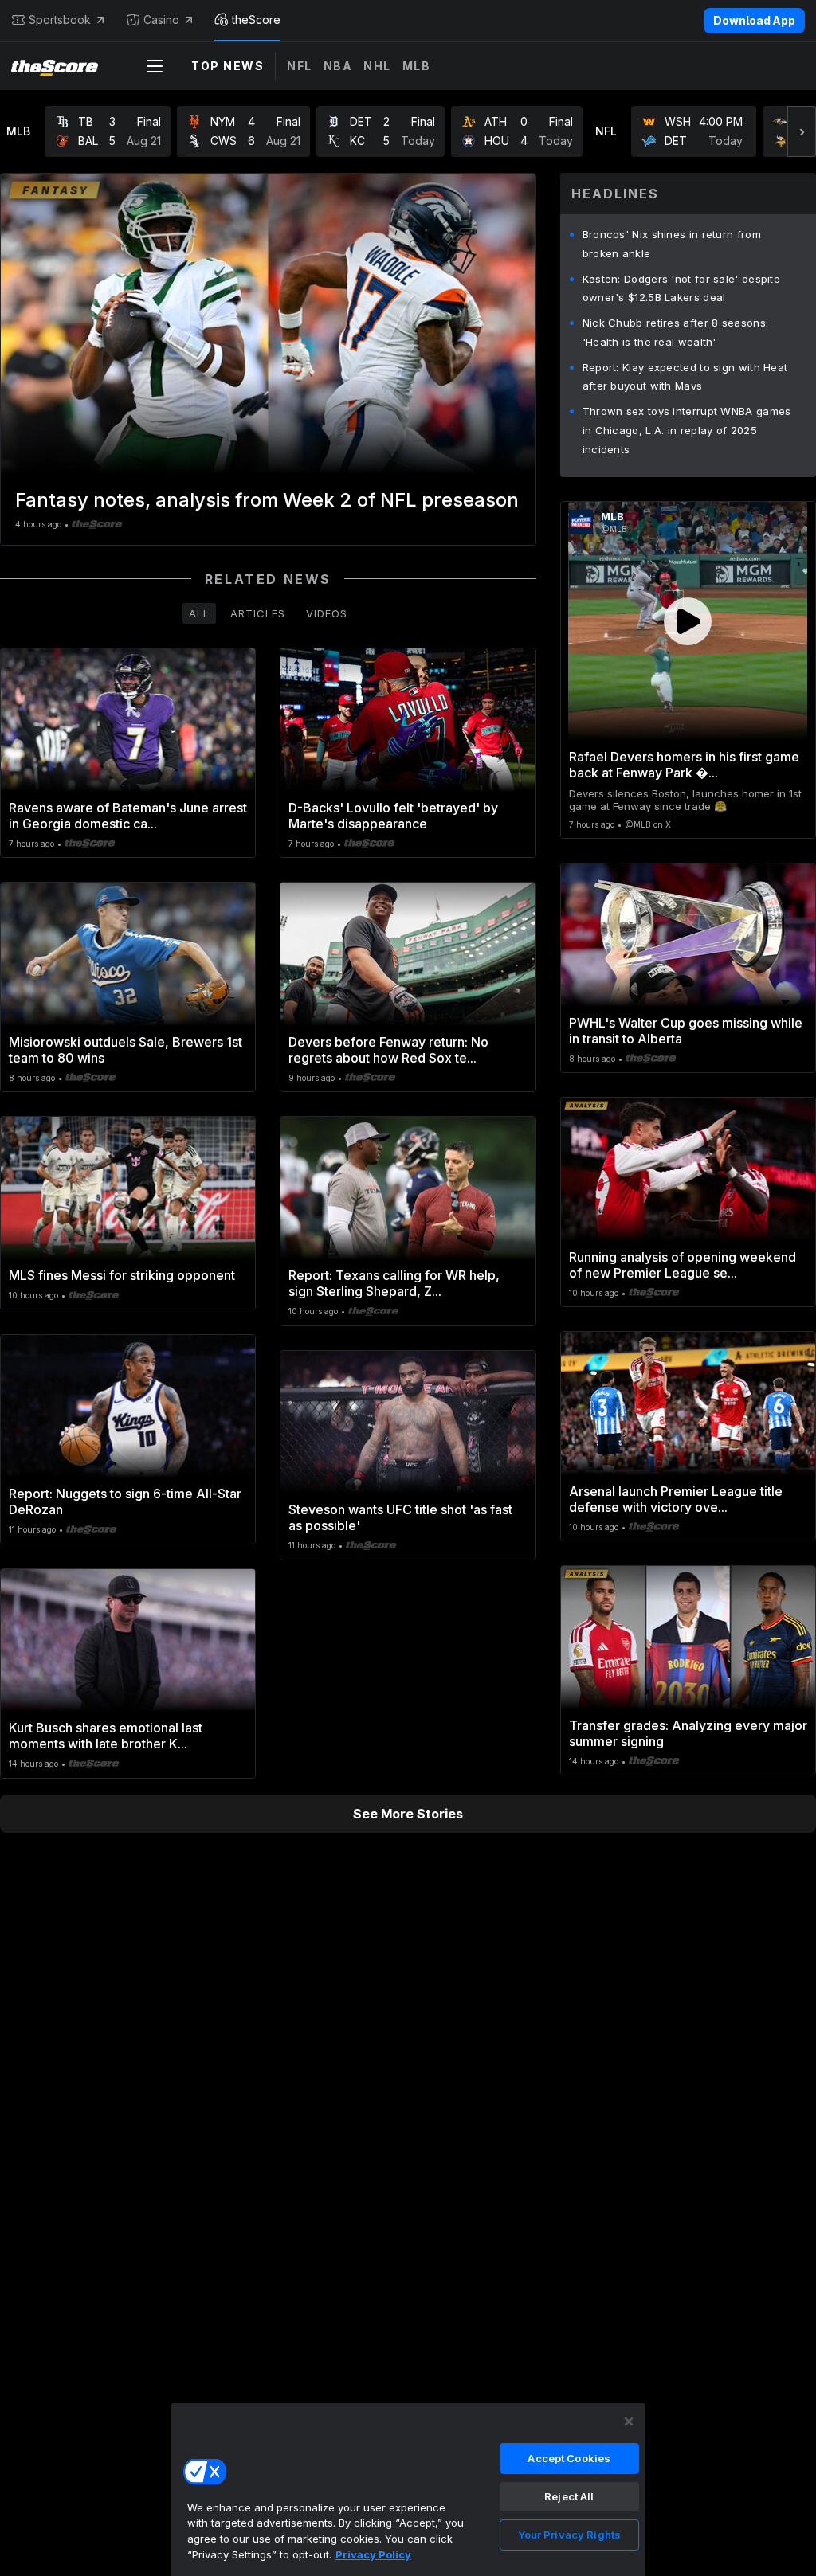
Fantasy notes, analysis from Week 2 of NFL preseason (267, 500)
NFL (300, 66)
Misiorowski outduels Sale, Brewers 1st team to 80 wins (126, 1050)
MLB (417, 66)
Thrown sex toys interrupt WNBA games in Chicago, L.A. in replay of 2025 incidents (687, 430)
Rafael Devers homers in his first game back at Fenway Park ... (684, 765)
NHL (377, 66)
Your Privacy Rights (569, 2535)
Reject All (569, 2496)
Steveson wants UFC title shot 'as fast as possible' (400, 1517)
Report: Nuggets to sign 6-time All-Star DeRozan (125, 1501)
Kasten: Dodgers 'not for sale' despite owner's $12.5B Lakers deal (681, 288)
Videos (327, 613)
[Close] (629, 2421)
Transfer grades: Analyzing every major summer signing (688, 1733)
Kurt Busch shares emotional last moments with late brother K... (106, 1736)
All (199, 613)
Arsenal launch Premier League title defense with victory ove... (676, 1499)
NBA (338, 66)
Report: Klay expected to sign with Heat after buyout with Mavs (685, 377)
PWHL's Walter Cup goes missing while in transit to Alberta (686, 1031)
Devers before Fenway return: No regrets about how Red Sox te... (388, 1050)
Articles (258, 613)
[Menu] (155, 66)
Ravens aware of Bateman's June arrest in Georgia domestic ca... (128, 816)
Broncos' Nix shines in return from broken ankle (672, 244)
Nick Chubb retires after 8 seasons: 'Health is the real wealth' (676, 332)
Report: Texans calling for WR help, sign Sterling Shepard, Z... (394, 1283)
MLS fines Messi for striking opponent (122, 1275)
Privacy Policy (373, 2554)
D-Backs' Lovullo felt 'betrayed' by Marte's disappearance (393, 816)
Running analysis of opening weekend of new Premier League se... (683, 1265)
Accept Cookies (569, 2458)
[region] (408, 2489)
